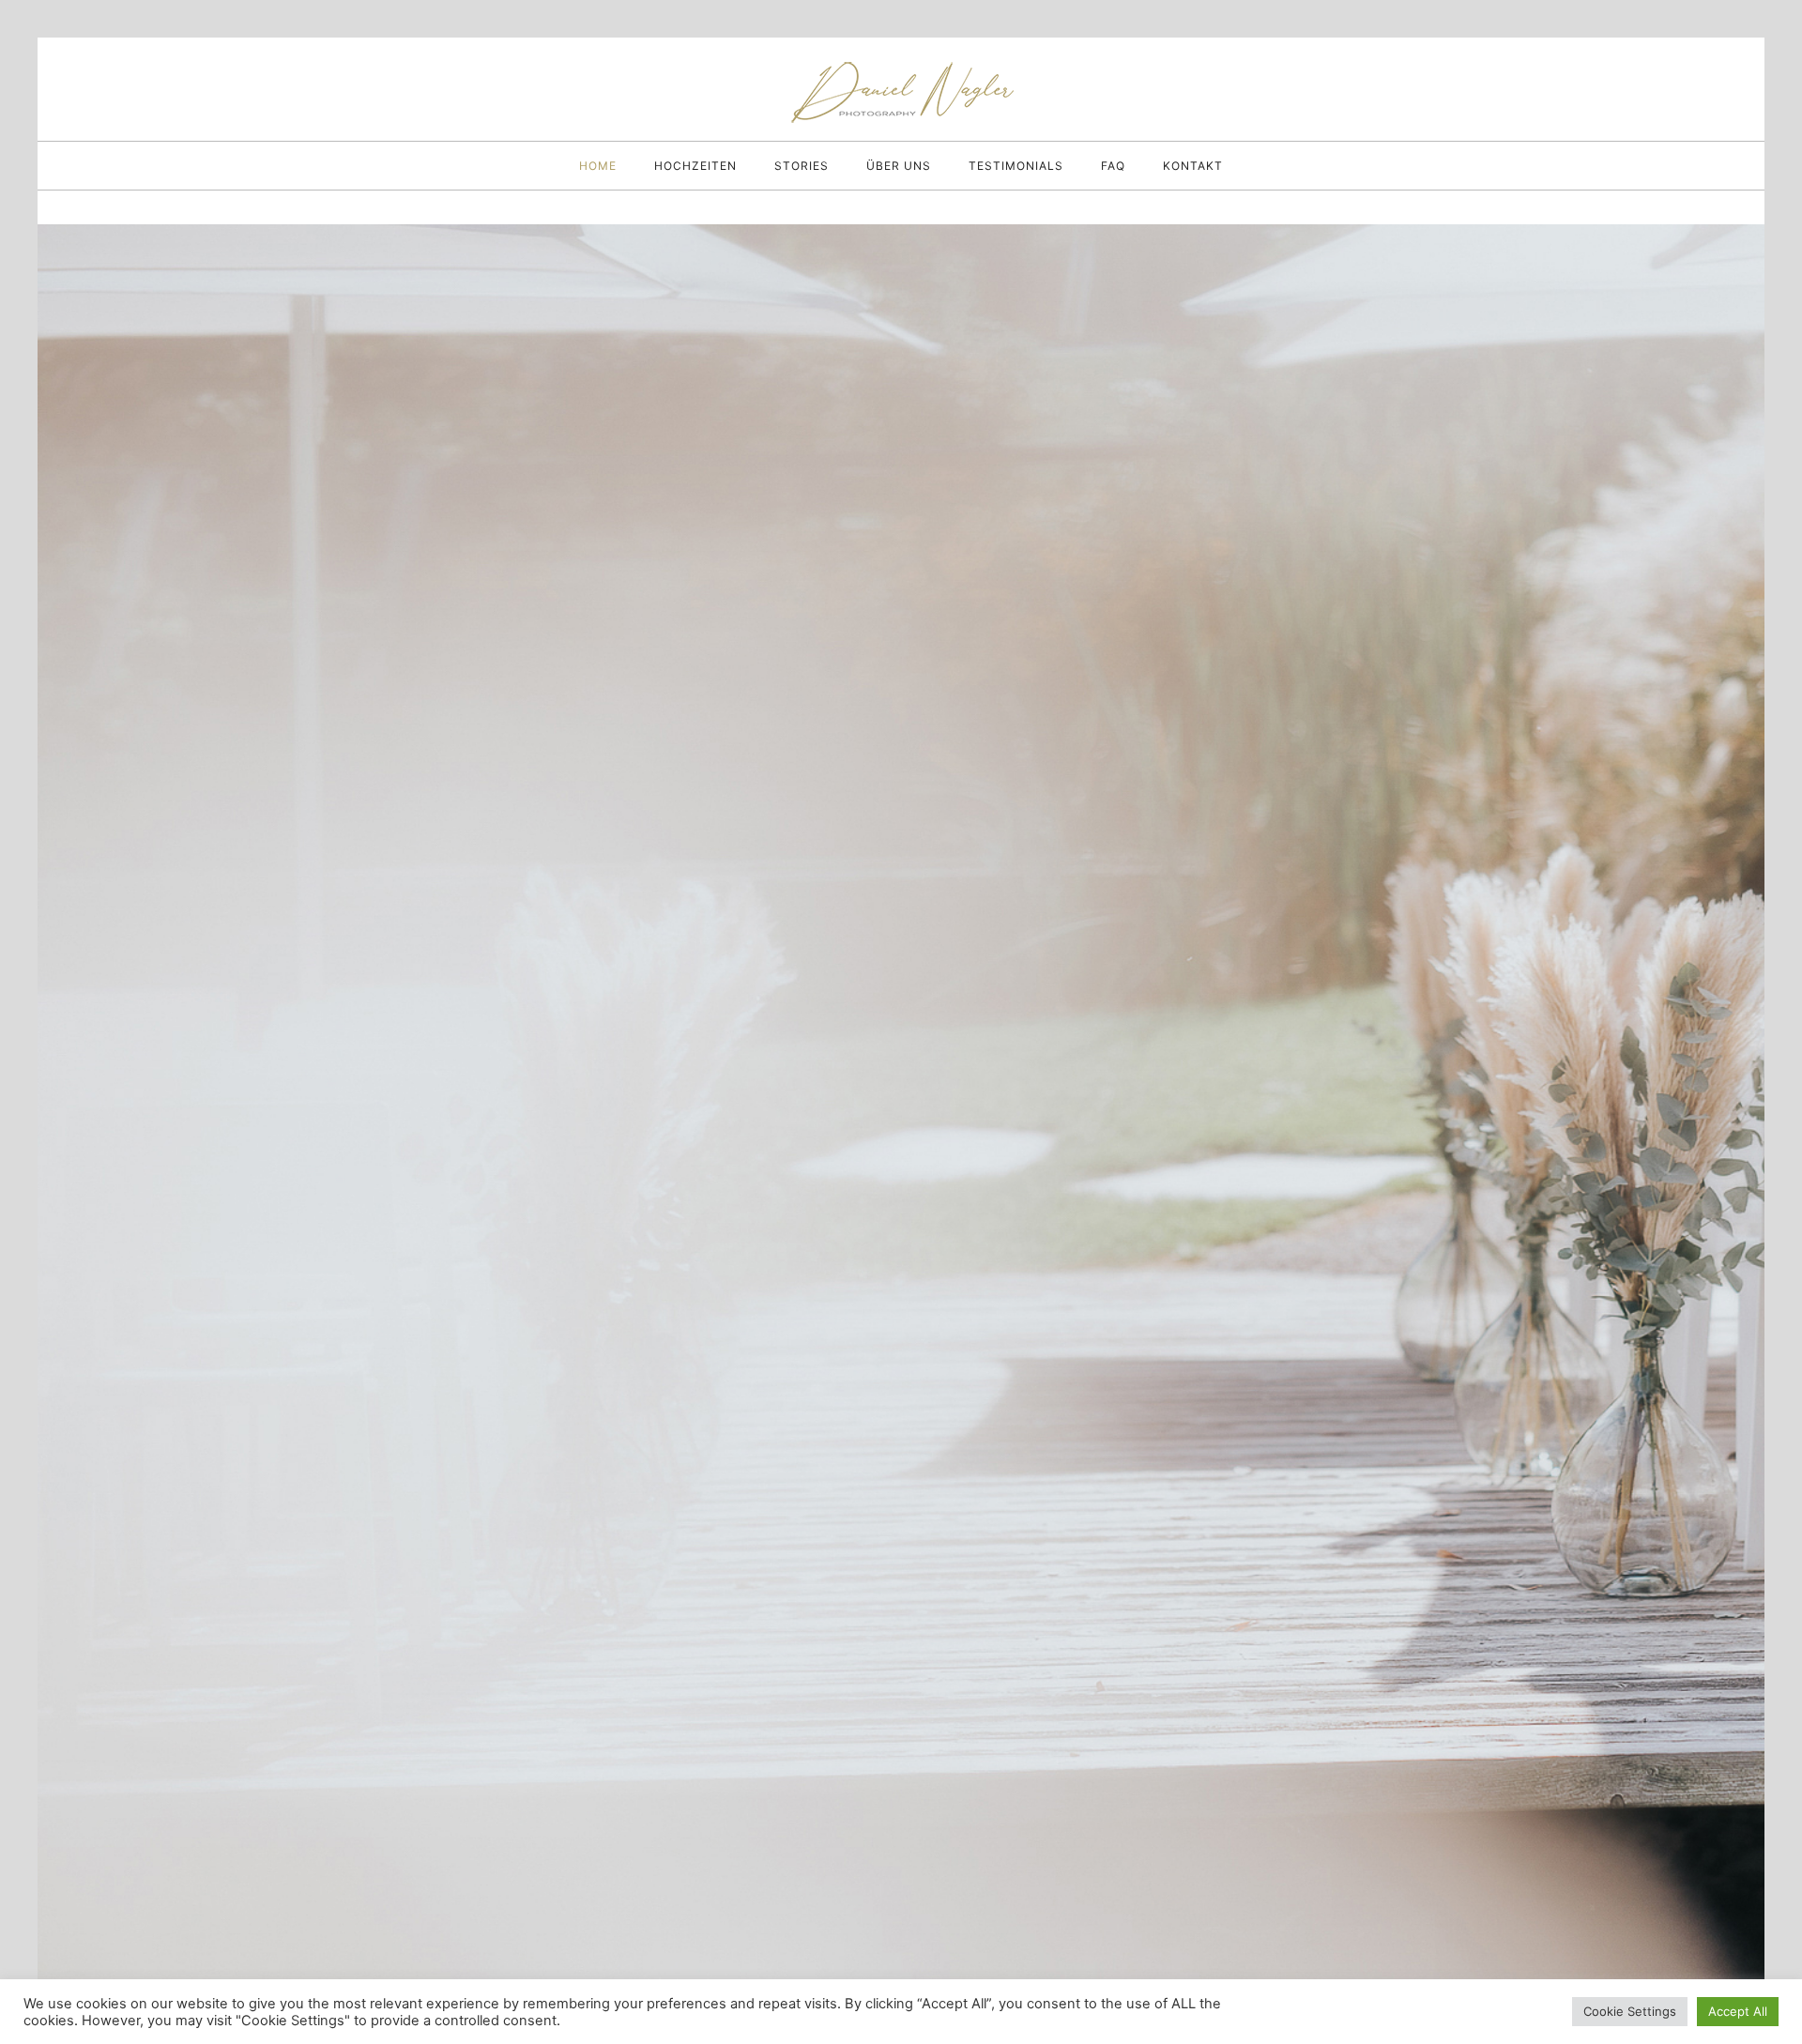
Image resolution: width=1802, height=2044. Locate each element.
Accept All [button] (1738, 2011)
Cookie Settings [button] (1630, 2011)
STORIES (802, 166)
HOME (598, 166)
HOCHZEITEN (695, 166)
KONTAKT (1193, 166)
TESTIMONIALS (1016, 166)
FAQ (1113, 166)
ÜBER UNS (899, 166)
